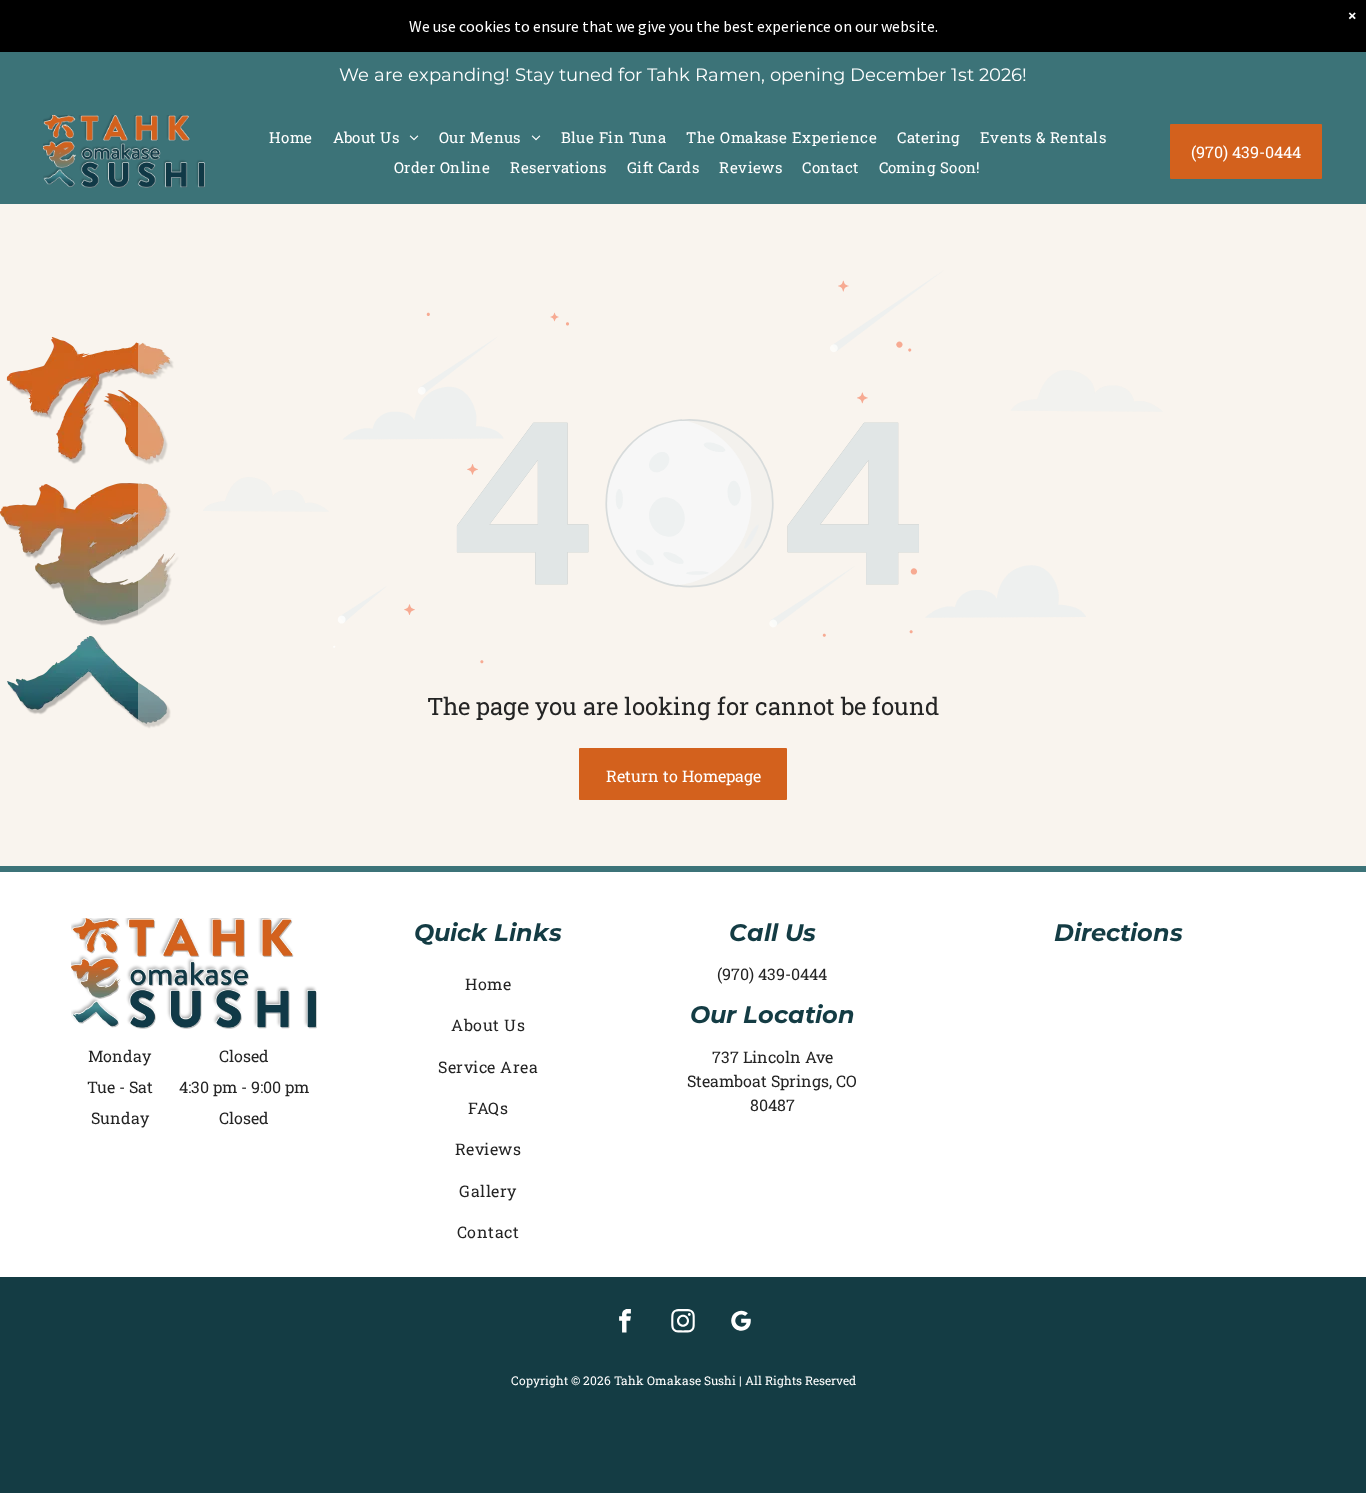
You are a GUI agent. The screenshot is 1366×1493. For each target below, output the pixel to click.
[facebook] (625, 1323)
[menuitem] (291, 137)
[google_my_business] (741, 1323)
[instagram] (683, 1323)
